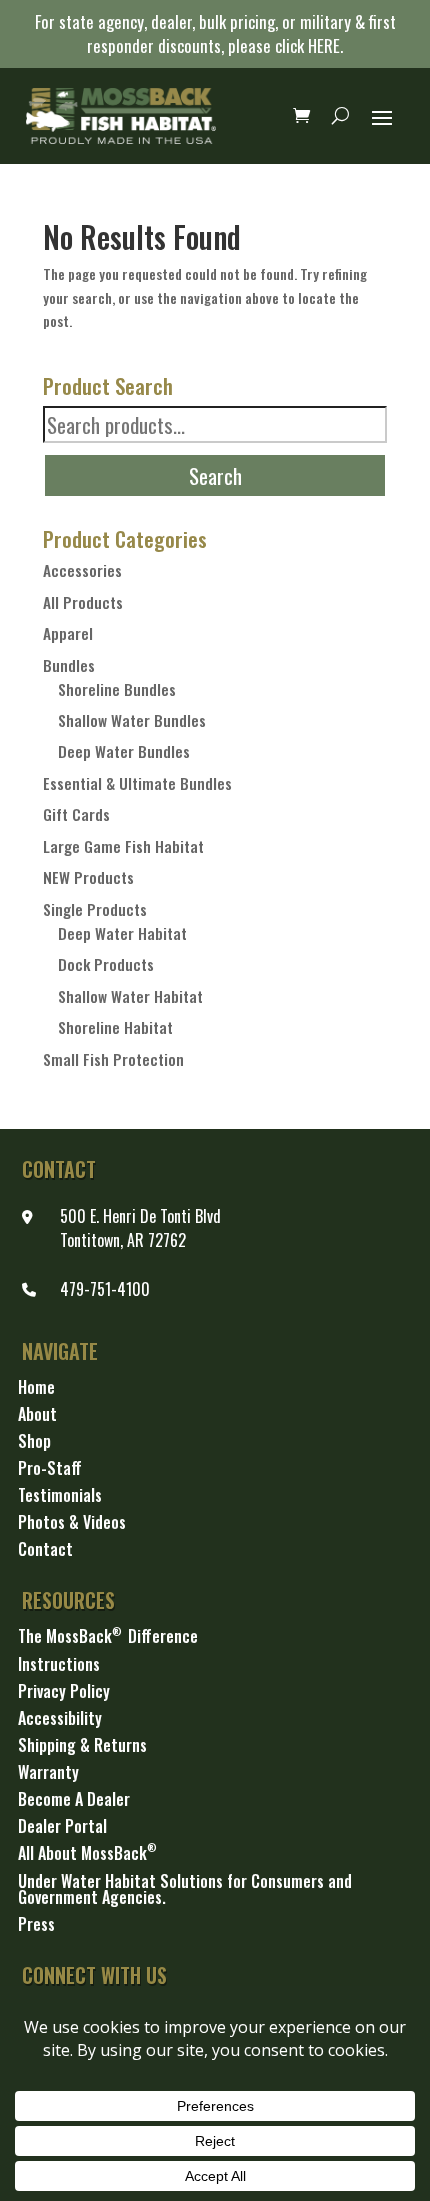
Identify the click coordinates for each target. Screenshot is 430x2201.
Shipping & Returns (82, 1746)
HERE (324, 45)
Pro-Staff (50, 1469)
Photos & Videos (72, 1523)
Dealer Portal (62, 1827)
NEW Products (88, 877)
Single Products (95, 909)
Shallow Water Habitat (130, 996)
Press (36, 1925)
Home (36, 1388)
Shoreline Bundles (117, 689)
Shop (34, 1442)
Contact (45, 1550)
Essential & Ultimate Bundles (137, 783)
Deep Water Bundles (124, 751)
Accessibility (60, 1719)
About (37, 1415)
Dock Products (106, 964)
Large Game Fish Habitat (123, 846)
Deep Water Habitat (122, 933)
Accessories (82, 570)
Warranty (48, 1773)
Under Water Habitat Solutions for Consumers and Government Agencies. (185, 1890)
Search (215, 475)
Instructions (59, 1665)
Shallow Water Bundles (132, 720)
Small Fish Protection (113, 1059)
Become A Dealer (74, 1800)
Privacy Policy (64, 1692)
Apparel (68, 633)
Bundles (69, 665)
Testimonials (60, 1496)
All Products (83, 602)
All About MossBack (87, 1855)
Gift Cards (76, 814)
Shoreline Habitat (115, 1027)
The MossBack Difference (108, 1638)
